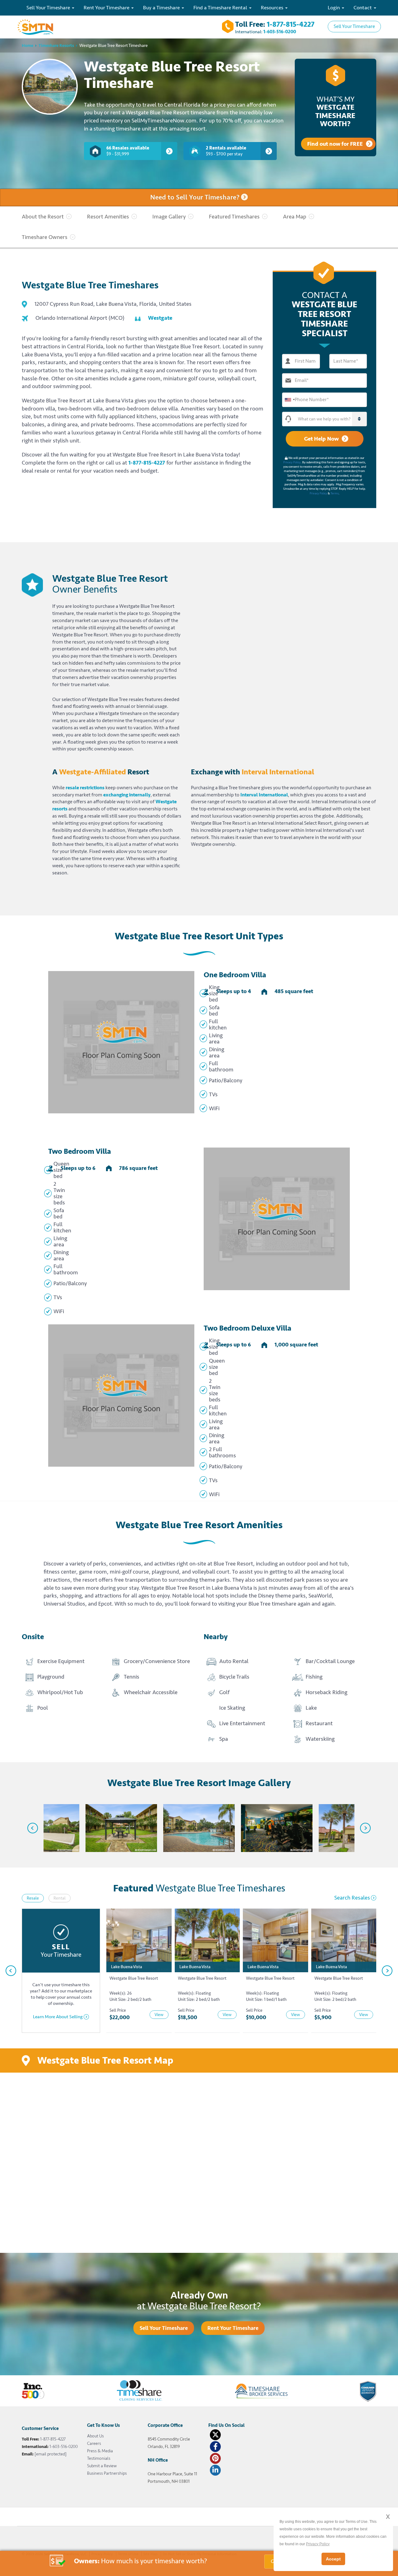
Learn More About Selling (58, 2017)
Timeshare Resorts (56, 46)
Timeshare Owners (45, 237)
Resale (33, 1898)
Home (28, 46)
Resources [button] (273, 8)
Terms (335, 493)
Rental (60, 1898)
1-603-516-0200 (280, 32)
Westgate (160, 318)
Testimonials (99, 2458)
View (159, 2015)
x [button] (388, 2516)
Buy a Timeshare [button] (162, 8)
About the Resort (43, 217)
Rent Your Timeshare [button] (107, 8)
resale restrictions (85, 788)
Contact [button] (363, 8)
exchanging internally (127, 795)
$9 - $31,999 (128, 151)
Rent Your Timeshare (233, 2328)
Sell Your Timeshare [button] (49, 8)
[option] (44, 1828)
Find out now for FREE (335, 144)
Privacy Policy (292, 462)
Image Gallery (169, 217)
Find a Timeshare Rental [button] (221, 8)
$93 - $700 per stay (226, 151)
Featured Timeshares (234, 217)
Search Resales (352, 1898)
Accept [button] (333, 2559)
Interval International (264, 795)
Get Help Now (321, 439)
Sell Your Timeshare (354, 26)
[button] (331, 419)
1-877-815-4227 (291, 24)
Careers (94, 2443)
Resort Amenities (108, 217)
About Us (95, 2436)
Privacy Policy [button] (318, 2544)
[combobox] (289, 400)
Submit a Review (102, 2466)
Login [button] (334, 8)
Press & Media (100, 2451)
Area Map (295, 217)
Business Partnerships (107, 2473)
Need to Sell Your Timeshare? (196, 197)
